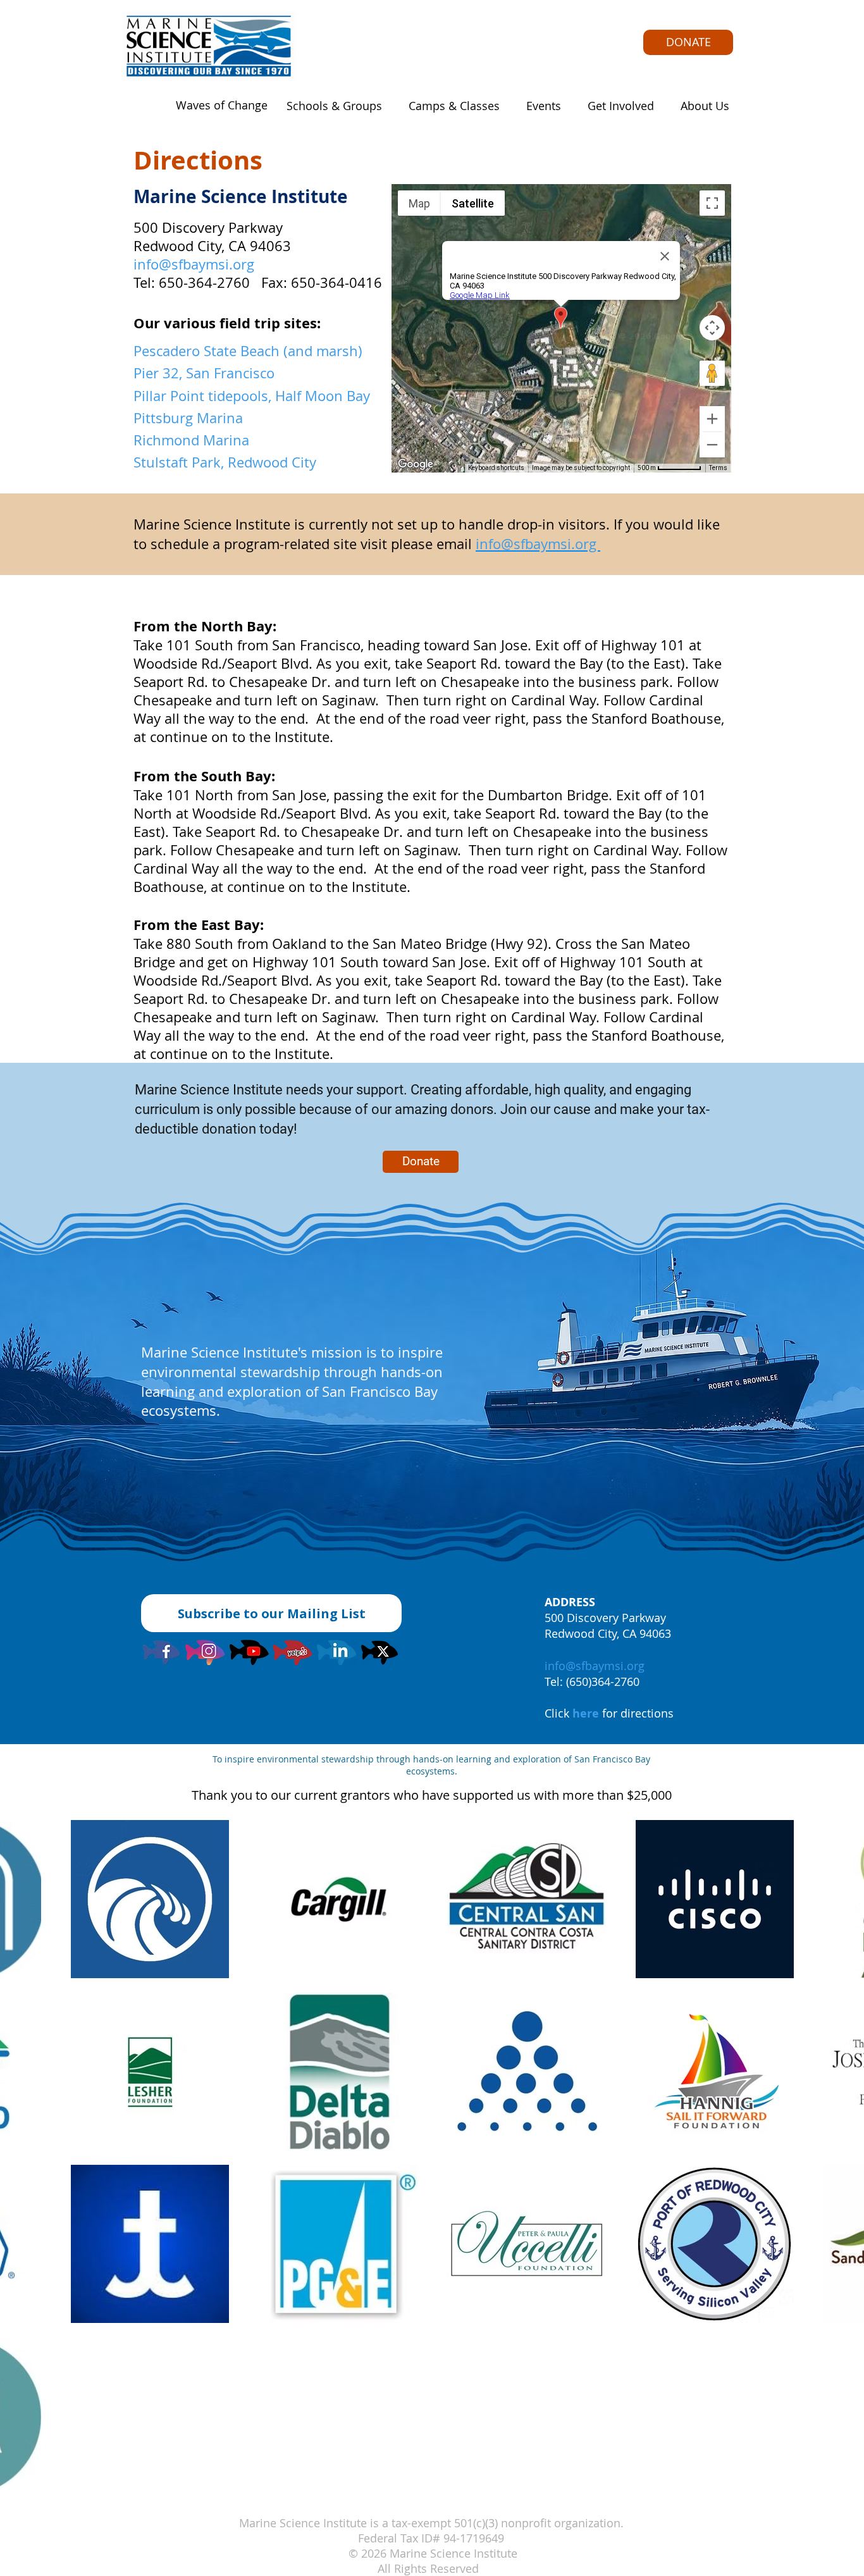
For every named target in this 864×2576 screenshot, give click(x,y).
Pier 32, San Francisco (204, 373)
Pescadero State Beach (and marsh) (248, 351)
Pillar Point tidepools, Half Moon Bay (252, 396)
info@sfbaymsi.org (194, 264)
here (586, 1713)
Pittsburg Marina (188, 418)
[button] (330, 106)
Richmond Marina (191, 440)
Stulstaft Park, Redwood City (225, 462)
